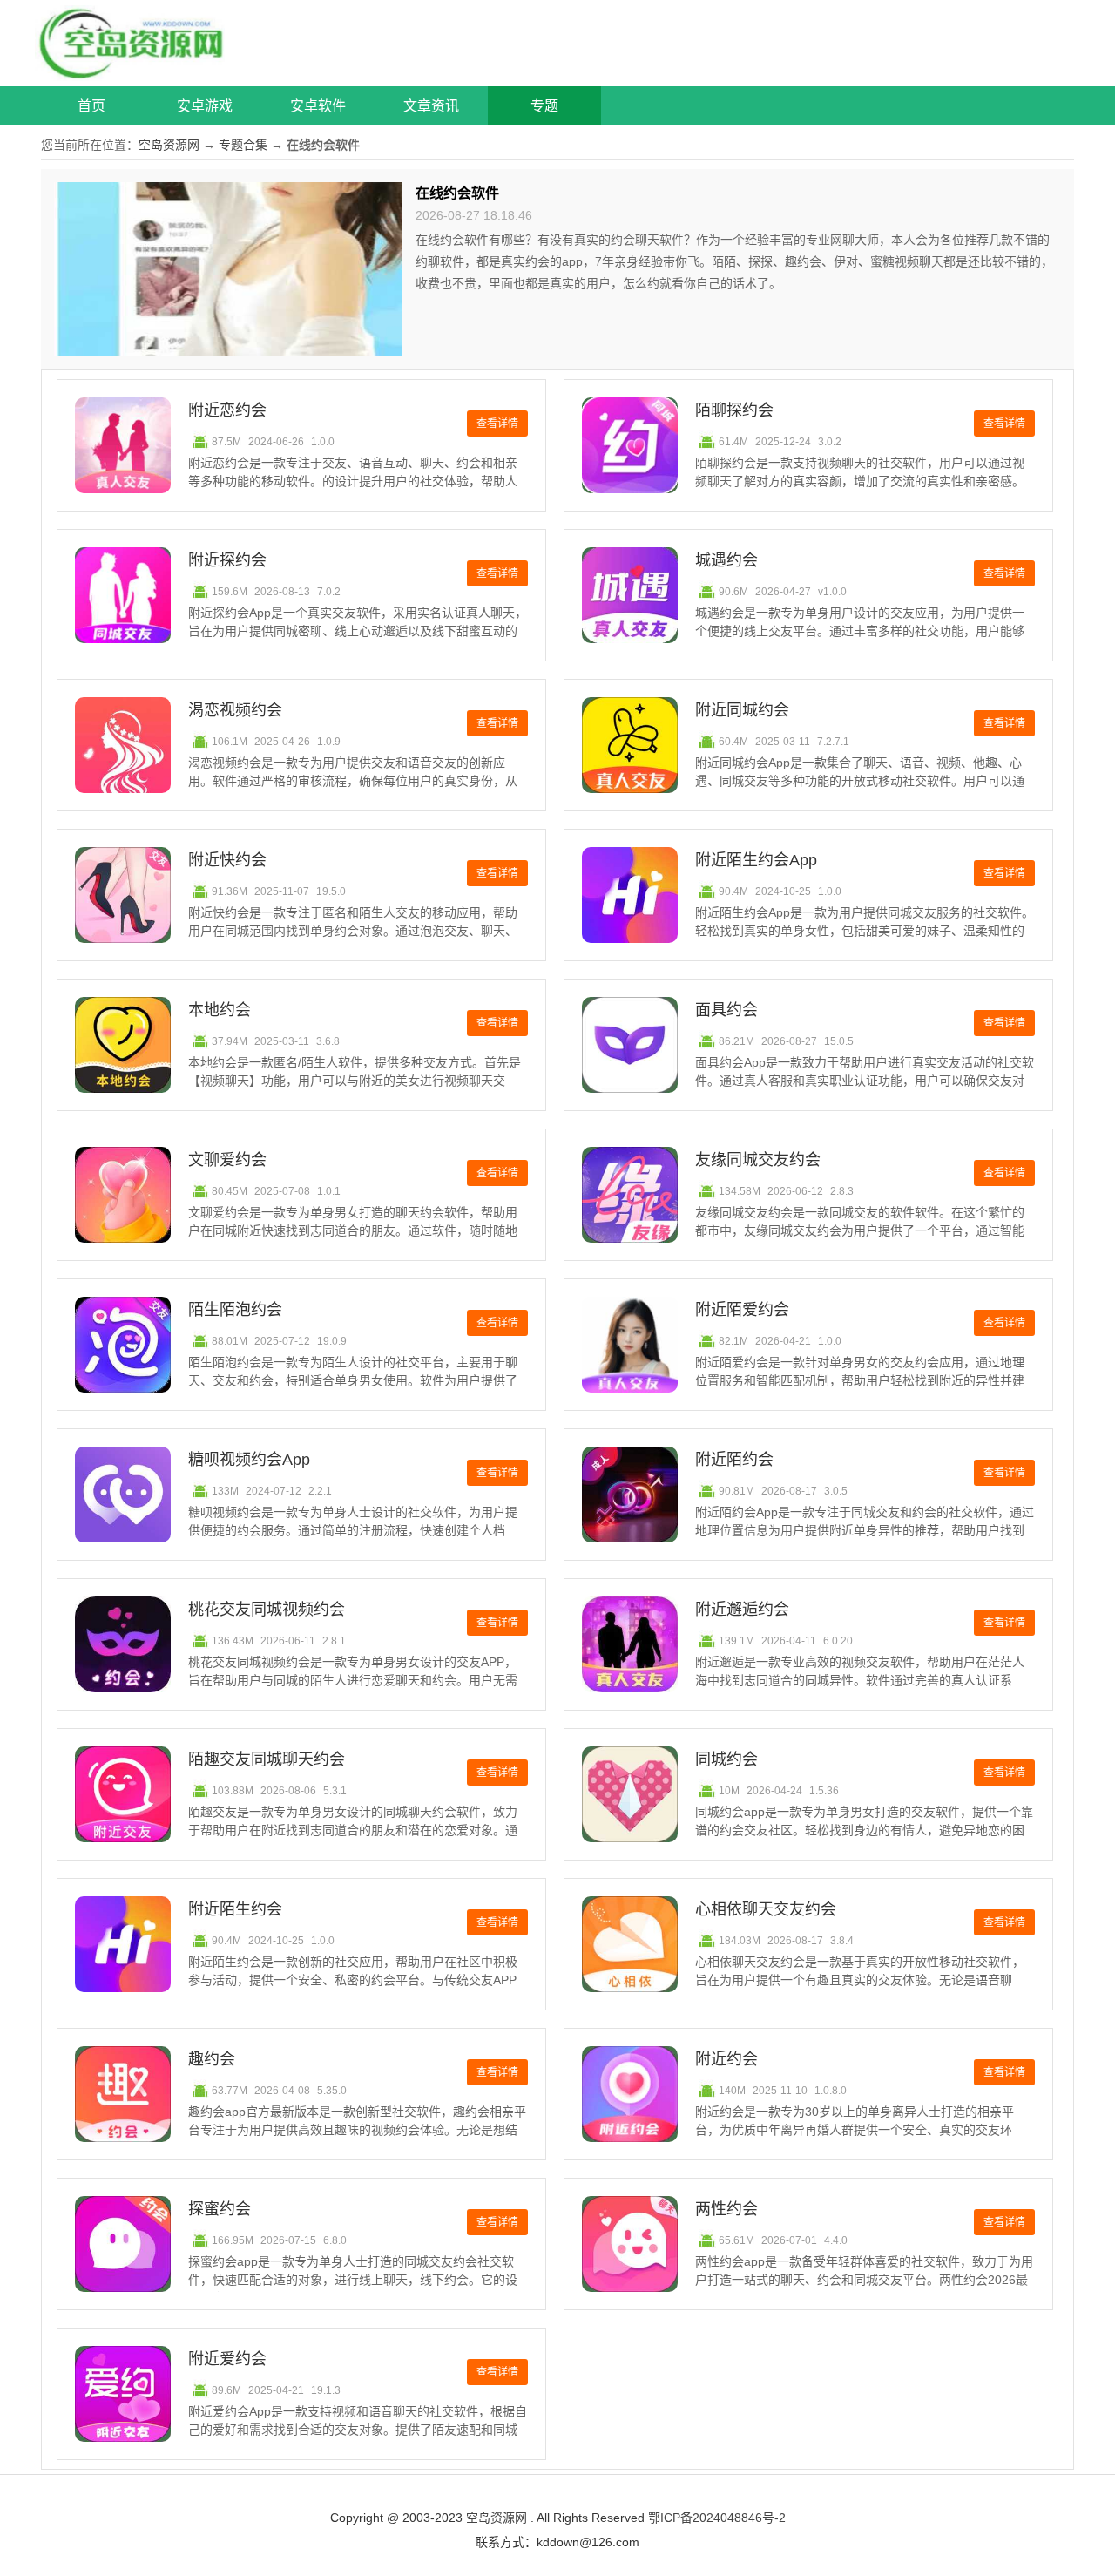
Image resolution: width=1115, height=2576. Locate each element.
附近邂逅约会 (742, 1610)
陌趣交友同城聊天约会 (267, 1759)
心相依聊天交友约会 (766, 1909)
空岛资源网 (169, 145)
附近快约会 (227, 860)
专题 (544, 106)
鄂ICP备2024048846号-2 (717, 2518)
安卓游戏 (205, 106)
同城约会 (726, 1759)
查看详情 (497, 424)
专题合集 (243, 145)
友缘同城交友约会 (758, 1160)
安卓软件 (318, 106)
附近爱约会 (227, 2359)
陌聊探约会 (734, 410)
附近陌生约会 (235, 1909)
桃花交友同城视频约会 (267, 1610)
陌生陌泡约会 (235, 1310)
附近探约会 (227, 560)
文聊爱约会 (227, 1160)
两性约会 (726, 2209)
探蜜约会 (220, 2209)
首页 (91, 106)
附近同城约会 (742, 710)
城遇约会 (726, 560)
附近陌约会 (734, 1460)
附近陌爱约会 (742, 1310)
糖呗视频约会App (249, 1460)
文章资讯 (431, 106)
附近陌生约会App (756, 860)
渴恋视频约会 (235, 710)
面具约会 (726, 1010)
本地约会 (220, 1010)
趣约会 (212, 2059)
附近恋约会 (227, 410)
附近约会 (726, 2059)
